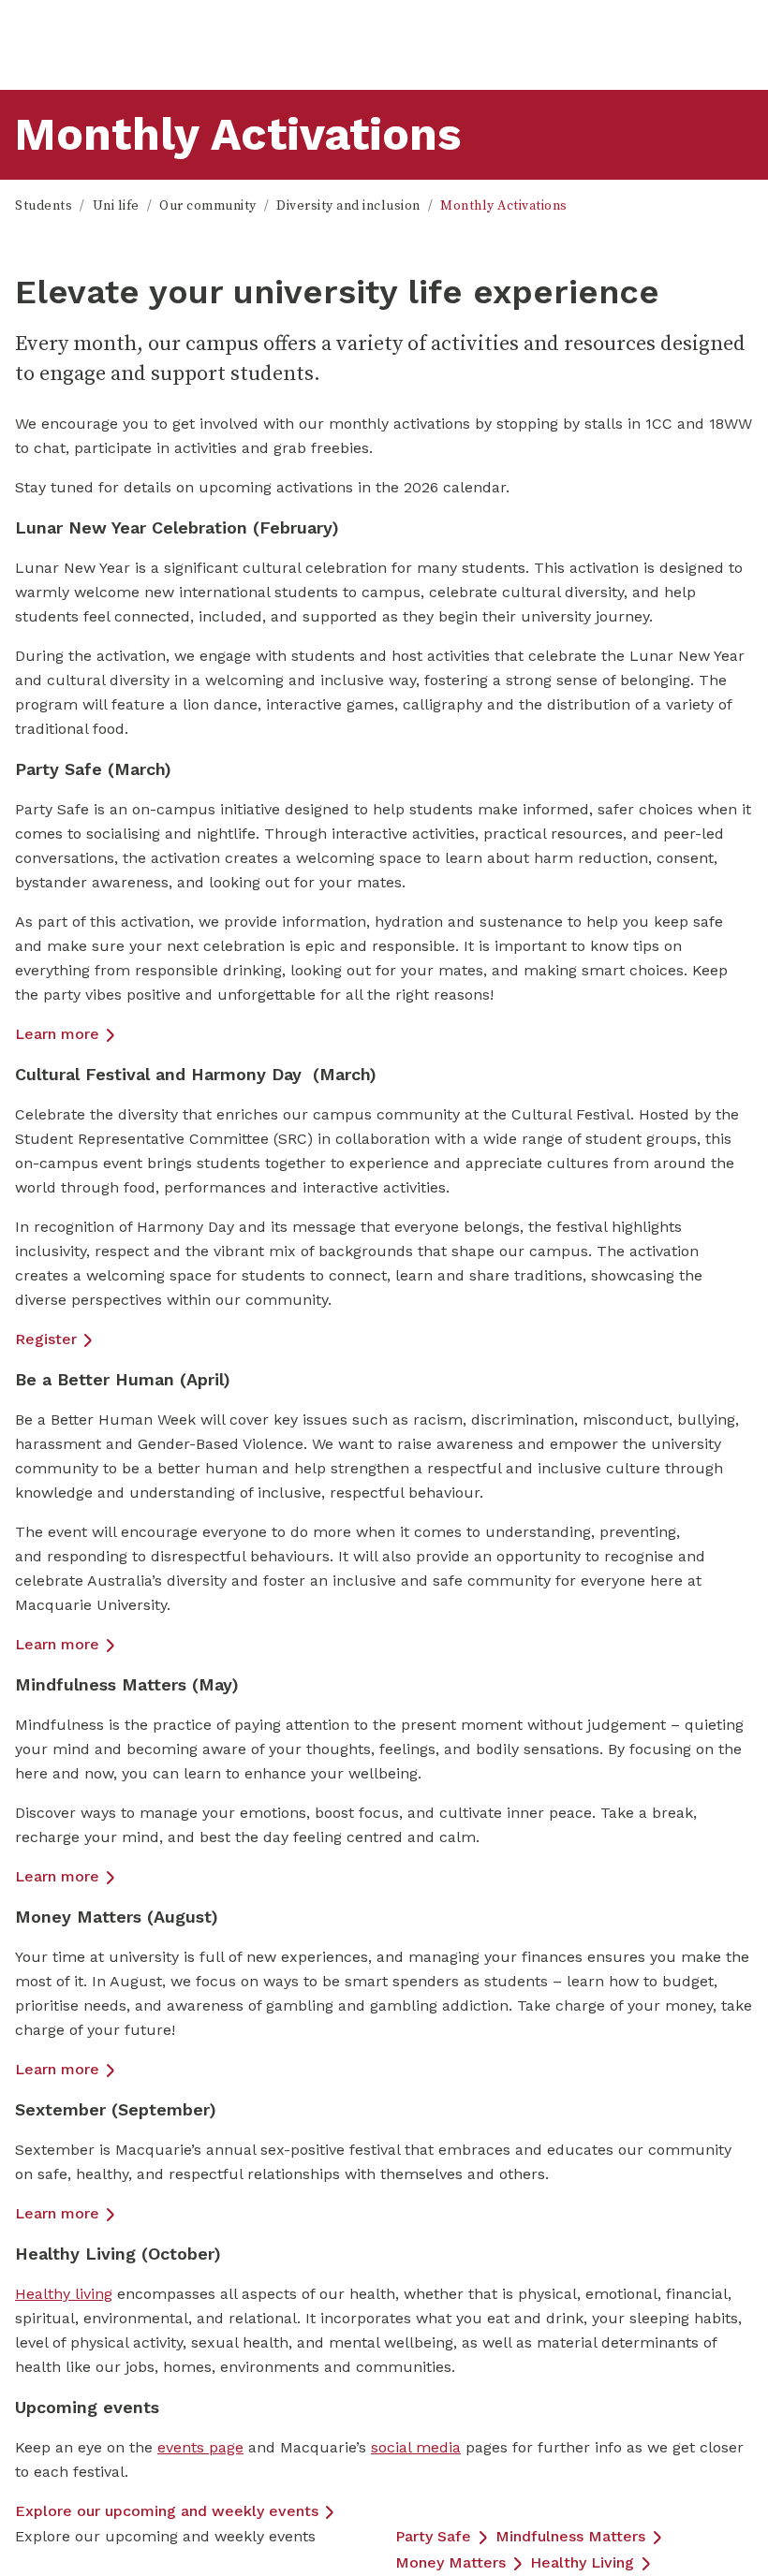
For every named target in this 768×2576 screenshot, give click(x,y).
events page (200, 2447)
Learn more (57, 1034)
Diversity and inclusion (348, 206)
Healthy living (64, 2294)
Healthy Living (582, 2562)
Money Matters (450, 2562)
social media (416, 2447)
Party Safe (433, 2536)
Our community (208, 206)
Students (44, 206)
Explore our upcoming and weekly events (167, 2511)
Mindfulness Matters (570, 2536)
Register (46, 1339)
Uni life (116, 206)
